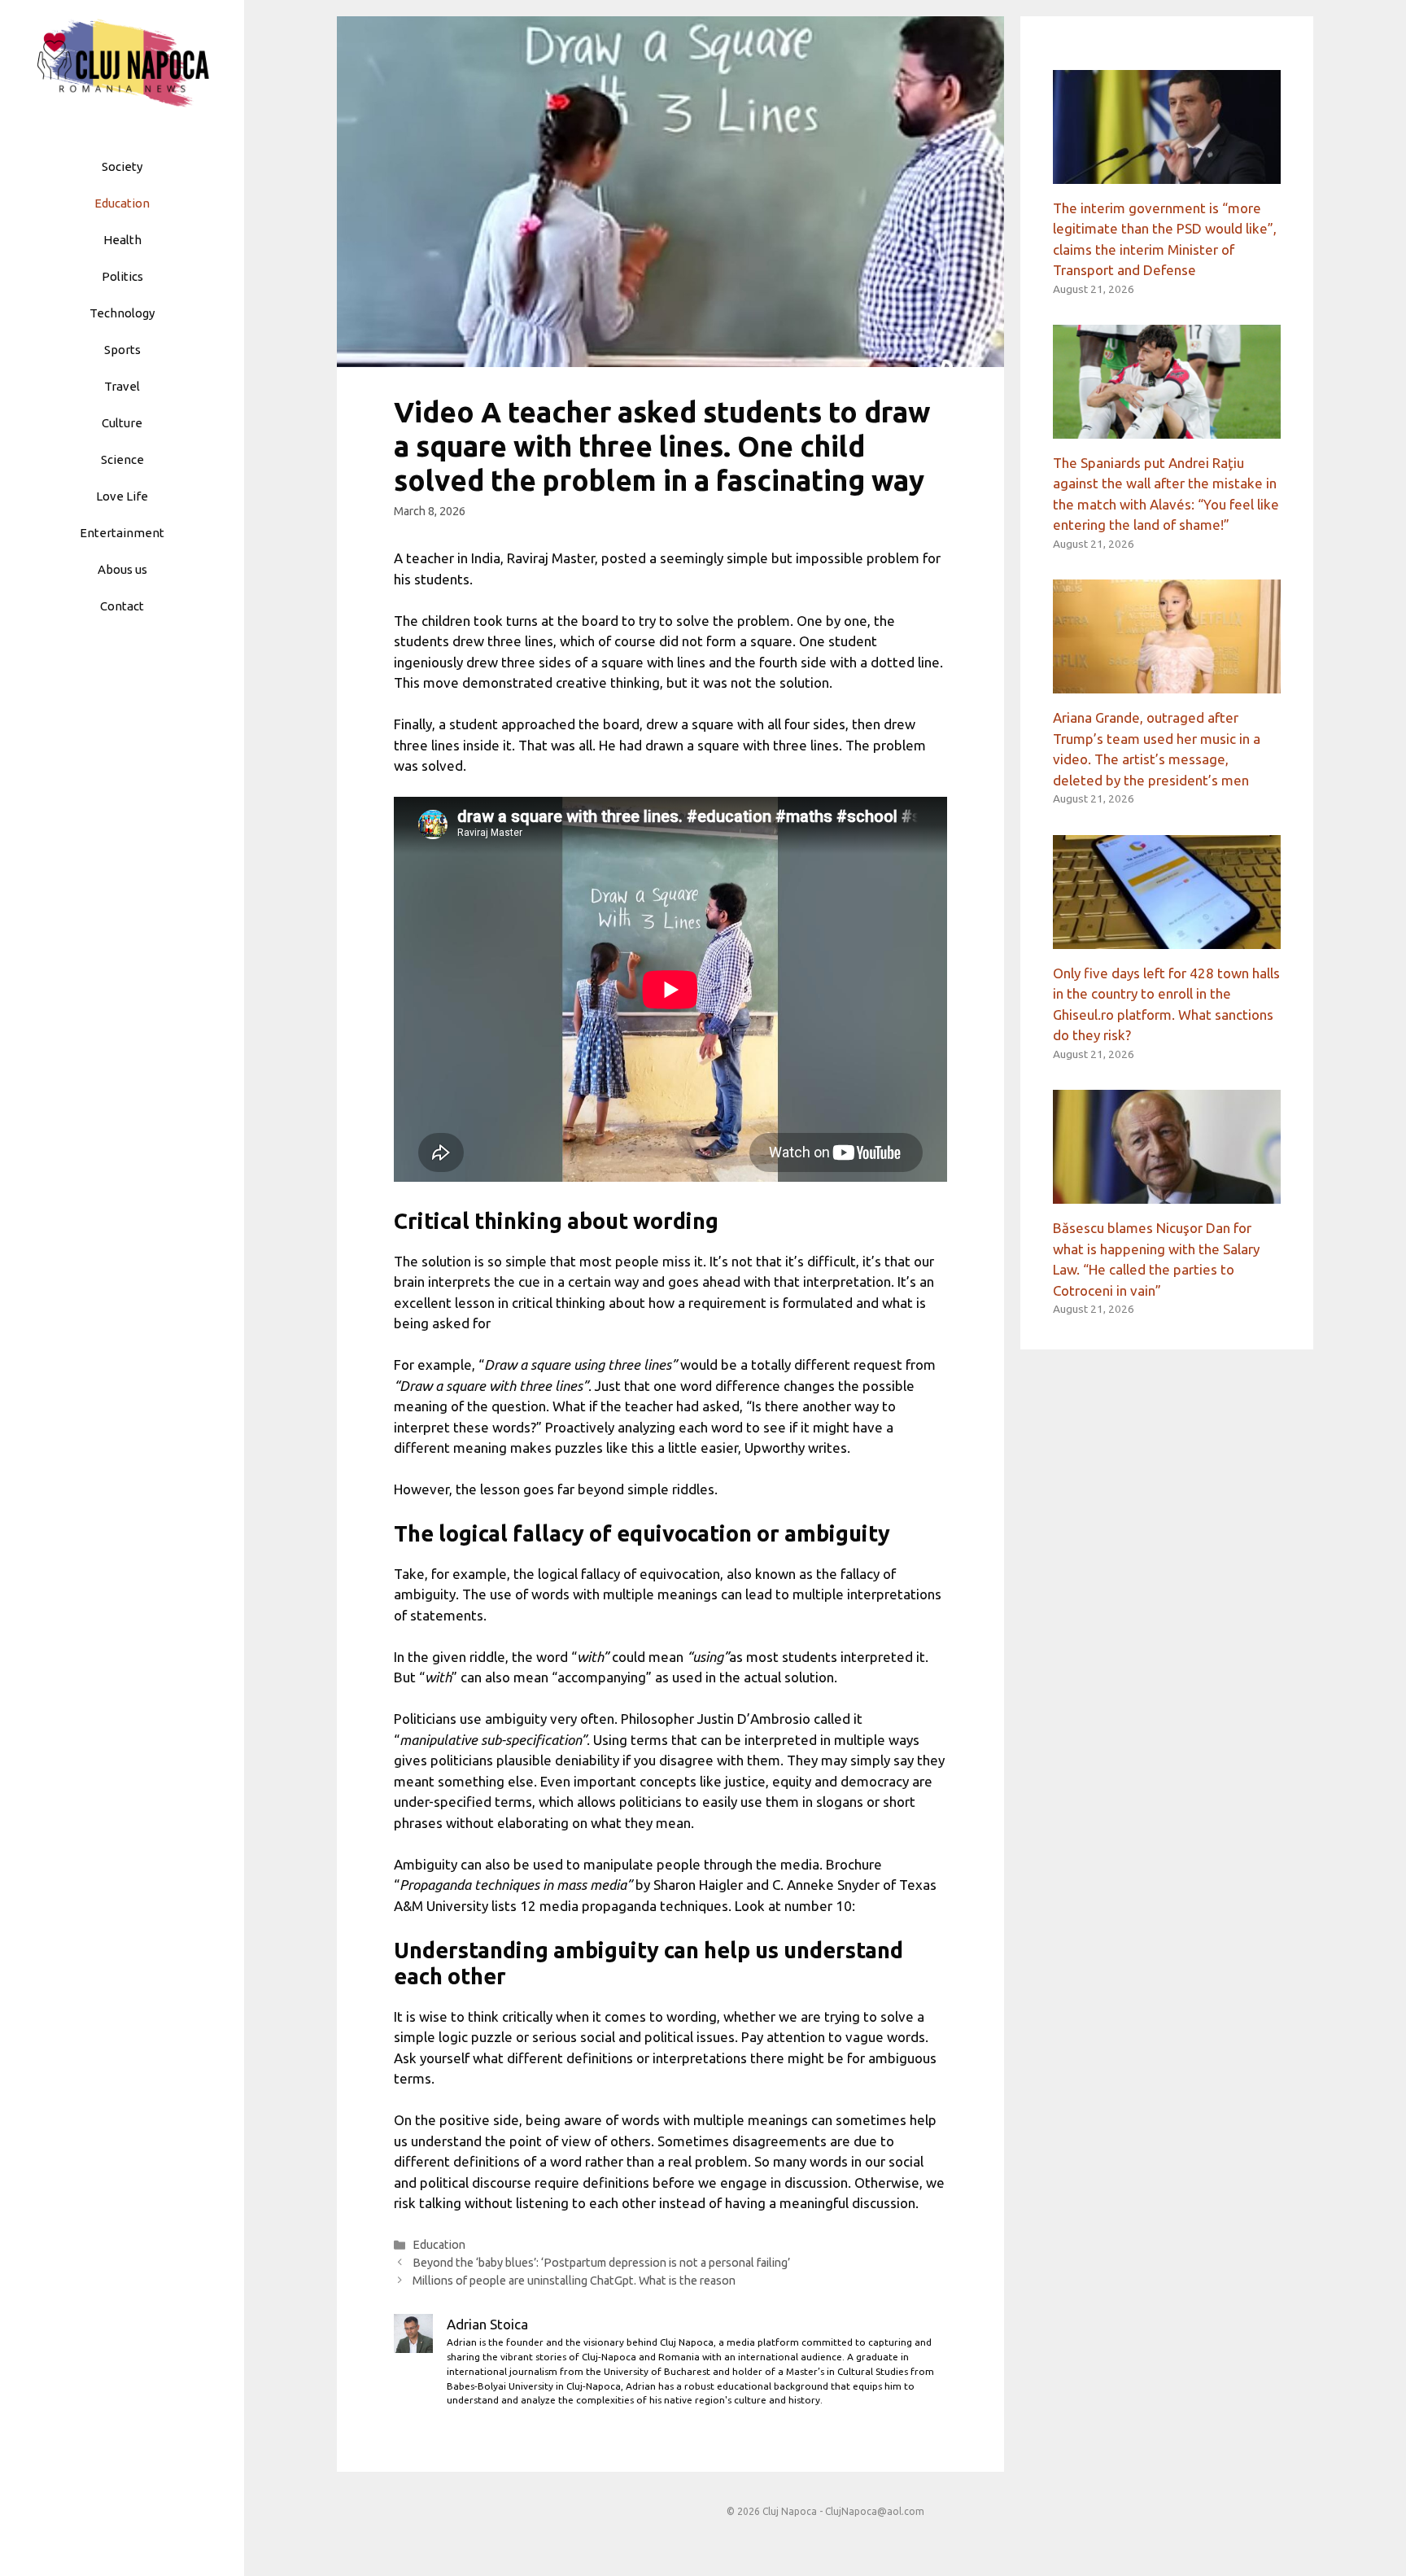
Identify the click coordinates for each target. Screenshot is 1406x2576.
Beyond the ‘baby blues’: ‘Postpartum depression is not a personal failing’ (601, 2263)
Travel (122, 386)
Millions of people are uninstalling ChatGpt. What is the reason (574, 2281)
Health (122, 240)
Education (122, 203)
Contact (122, 606)
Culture (122, 423)
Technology (122, 313)
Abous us (122, 569)
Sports (122, 350)
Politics (122, 276)
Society (122, 166)
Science (122, 459)
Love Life (122, 496)
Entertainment (122, 533)
